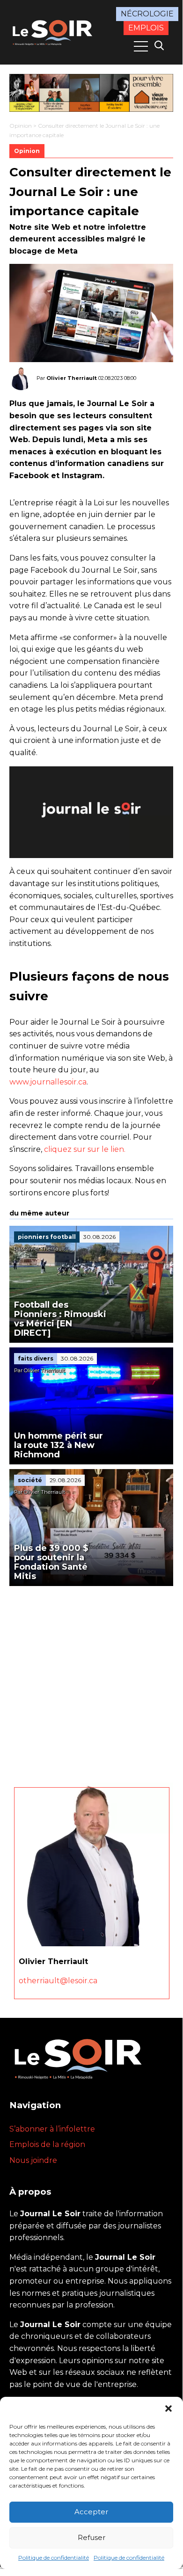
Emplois (146, 28)
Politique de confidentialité (54, 2558)
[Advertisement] (91, 1682)
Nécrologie (147, 14)
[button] (168, 2409)
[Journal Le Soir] (53, 31)
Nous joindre (33, 2160)
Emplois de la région (47, 2144)
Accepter (91, 2512)
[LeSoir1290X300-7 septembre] (91, 93)
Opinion (21, 126)
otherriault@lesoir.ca (58, 1981)
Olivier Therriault (72, 378)
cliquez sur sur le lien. (85, 1149)
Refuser (91, 2537)
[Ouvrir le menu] (141, 46)
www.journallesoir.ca (48, 1082)
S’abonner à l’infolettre (52, 2129)
